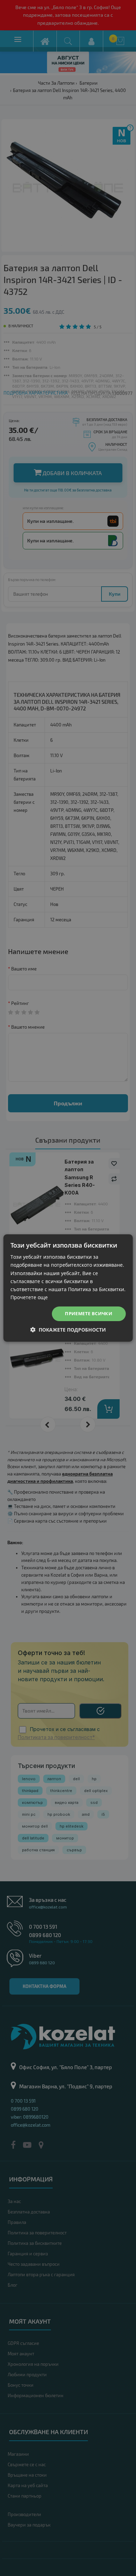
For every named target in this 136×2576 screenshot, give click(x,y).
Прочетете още (29, 1297)
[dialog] (68, 1288)
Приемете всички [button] (89, 1313)
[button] (68, 1330)
